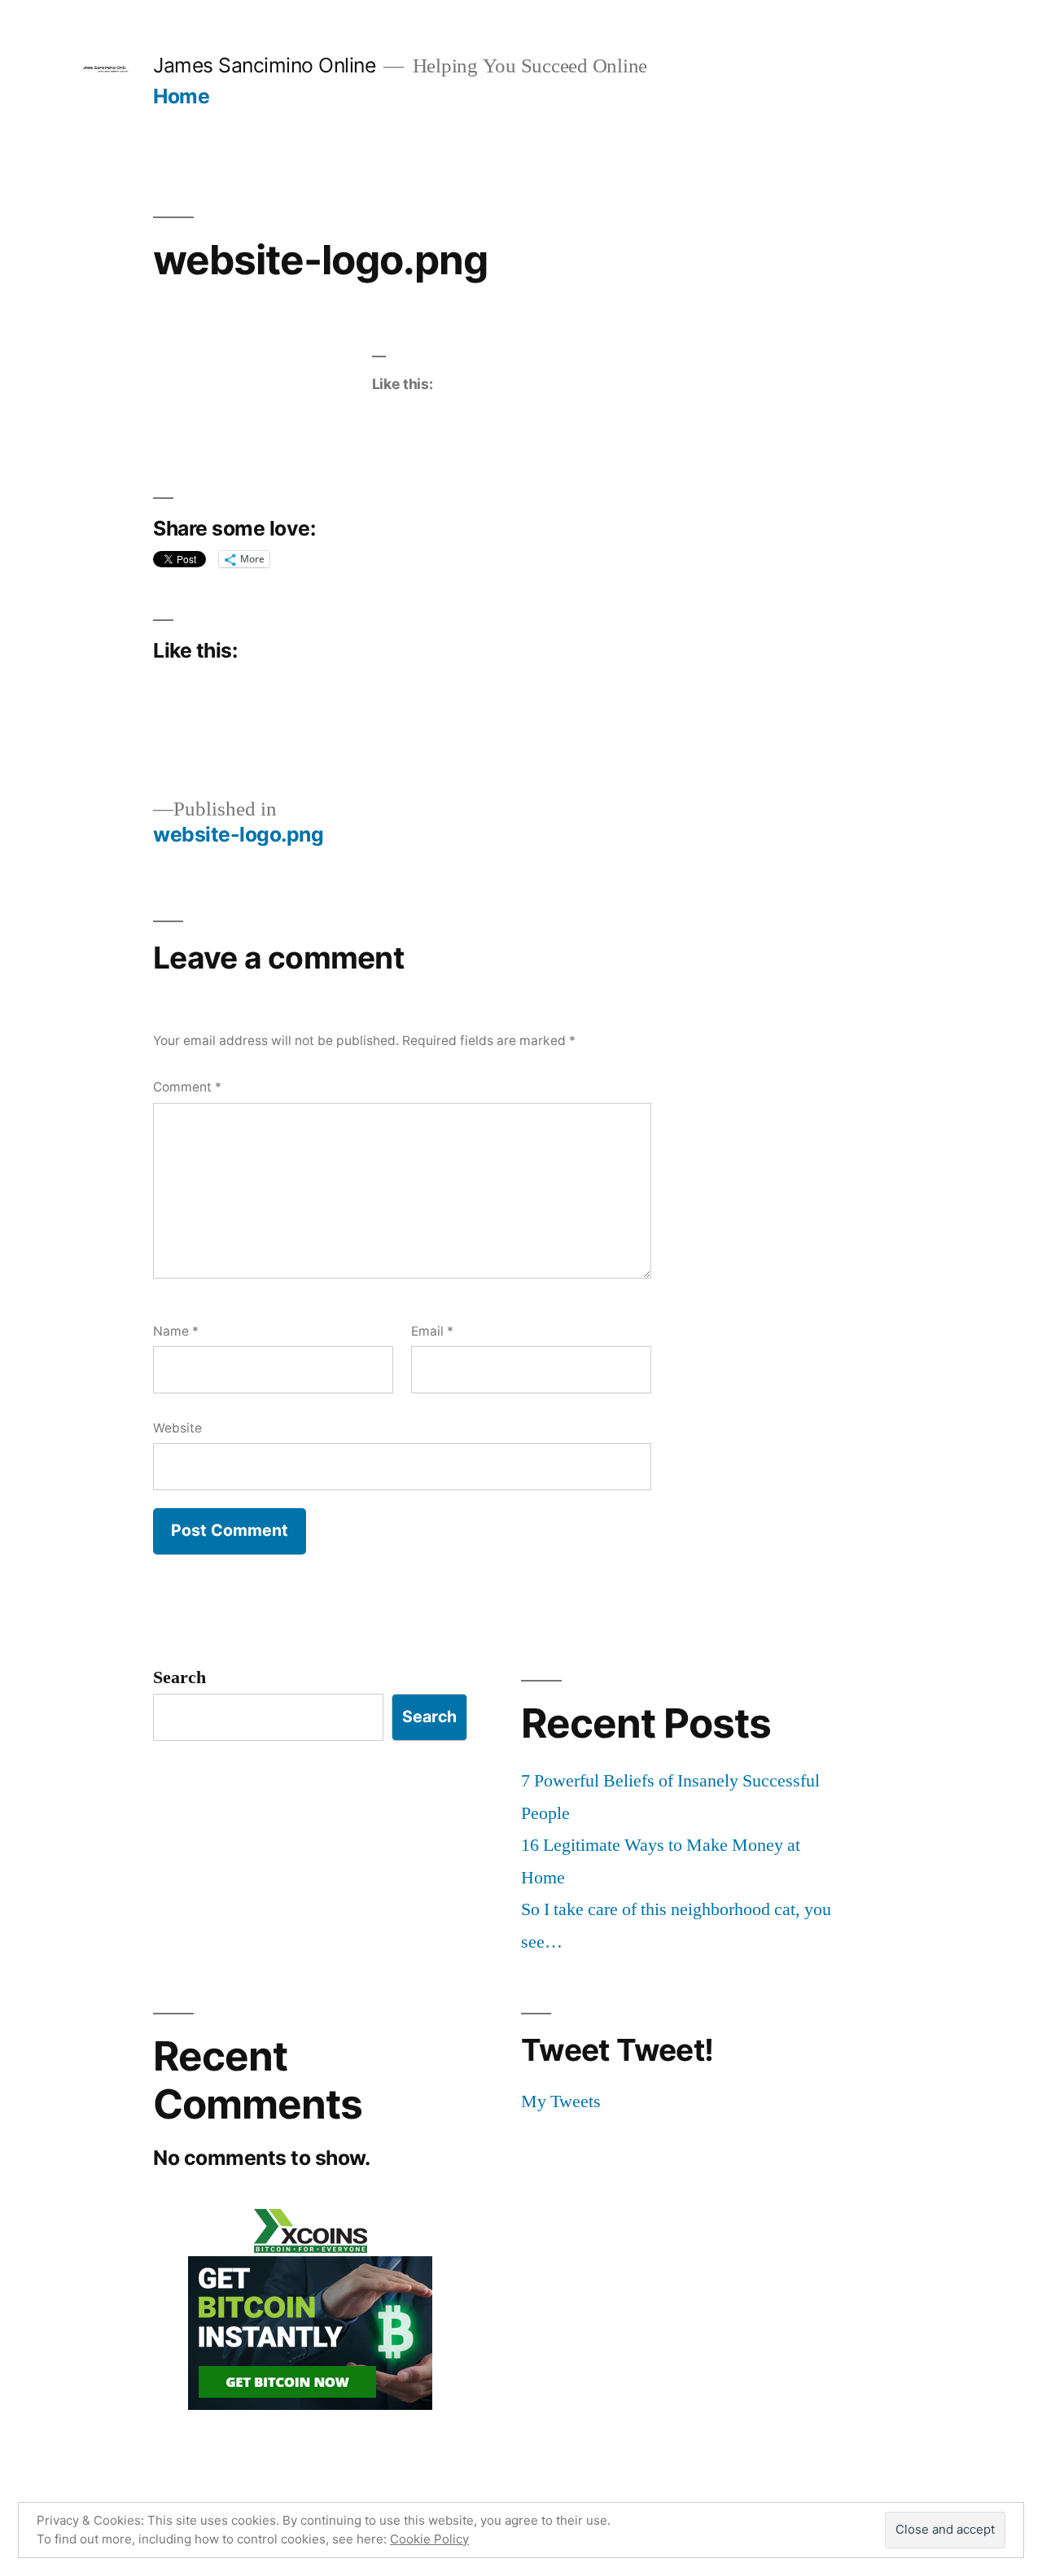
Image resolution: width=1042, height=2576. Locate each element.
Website (177, 1428)
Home (181, 96)
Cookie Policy (429, 2539)
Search (180, 1677)
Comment (187, 1087)
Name (176, 1331)
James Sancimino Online (264, 65)
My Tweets (561, 2101)
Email (432, 1331)
